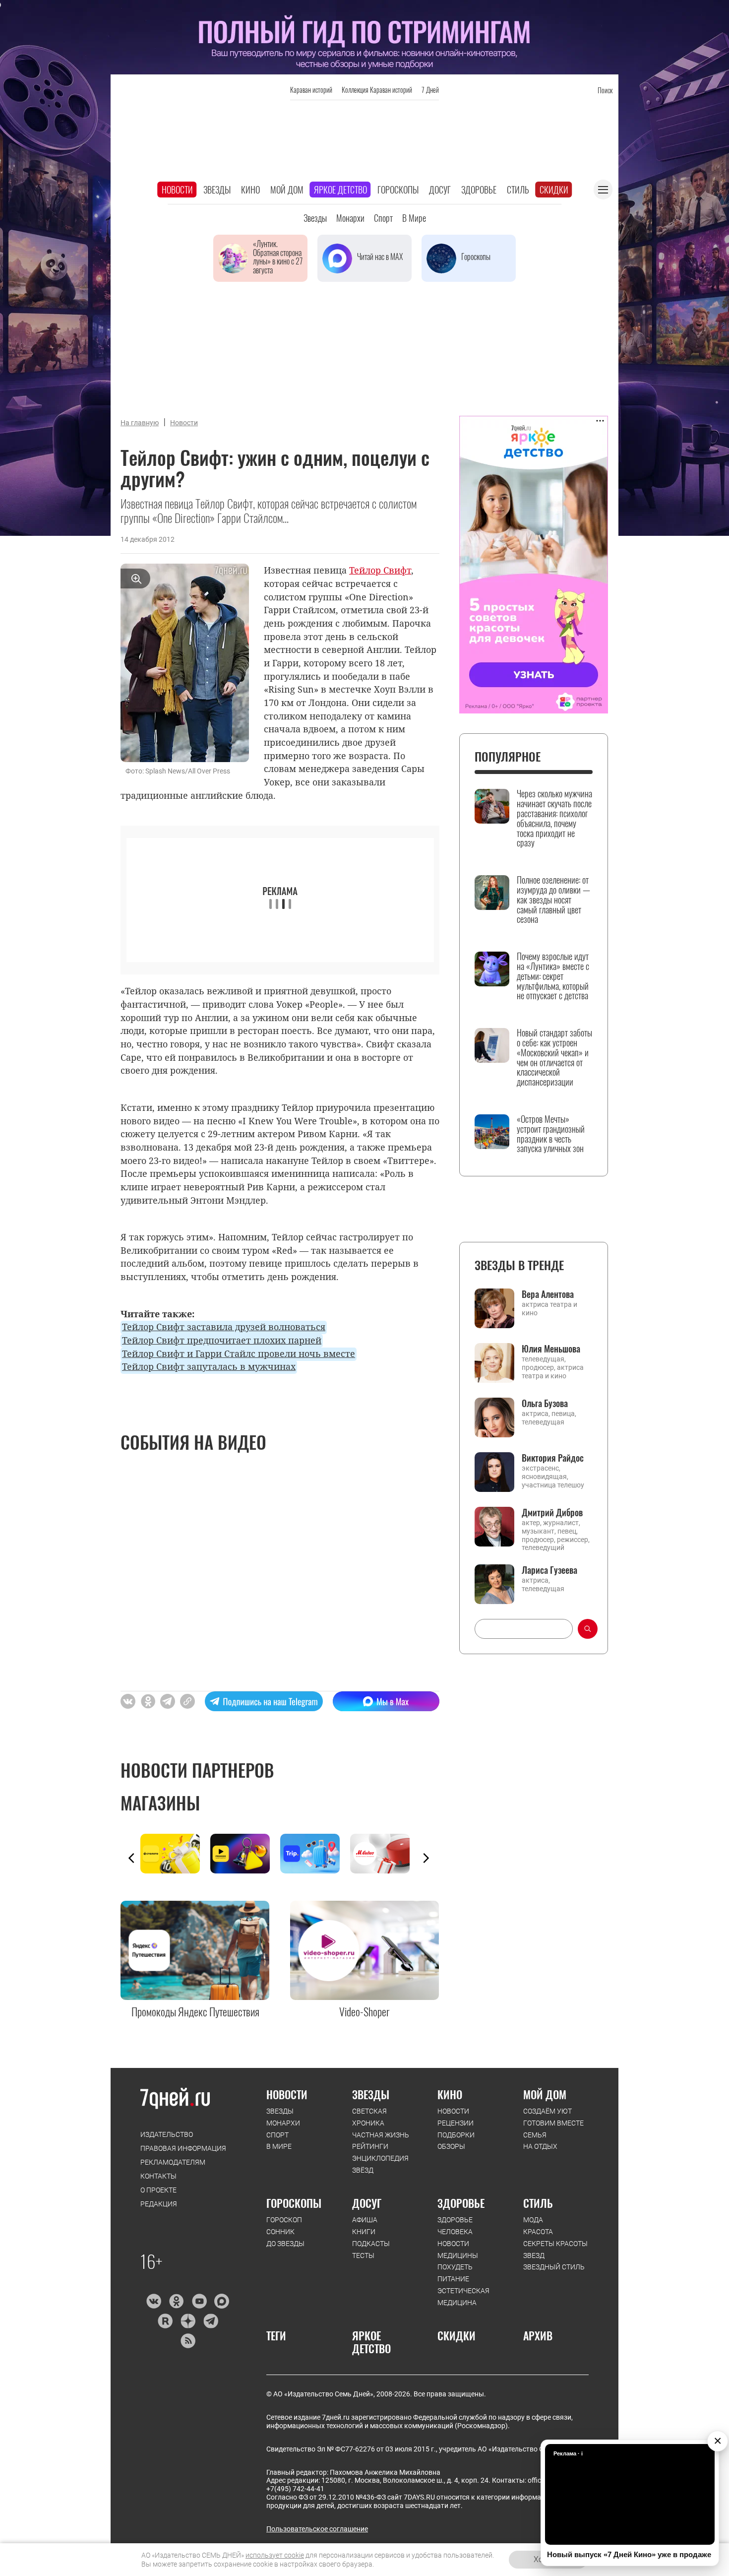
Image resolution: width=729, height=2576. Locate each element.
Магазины (160, 1803)
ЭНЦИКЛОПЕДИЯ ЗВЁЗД (380, 2164)
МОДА (533, 2220)
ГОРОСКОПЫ (294, 2203)
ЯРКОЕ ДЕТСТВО (371, 2342)
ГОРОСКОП (284, 2220)
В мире (414, 218)
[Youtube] (199, 2301)
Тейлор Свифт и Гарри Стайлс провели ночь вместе (239, 1353)
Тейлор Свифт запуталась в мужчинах (209, 1366)
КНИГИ (364, 2232)
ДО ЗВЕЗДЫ (285, 2244)
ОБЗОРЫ (451, 2146)
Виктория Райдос (553, 1458)
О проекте (158, 2190)
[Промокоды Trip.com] (315, 1854)
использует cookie (275, 2555)
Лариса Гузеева (549, 1570)
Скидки (554, 190)
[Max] (222, 2301)
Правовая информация (183, 2148)
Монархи (350, 218)
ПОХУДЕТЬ (455, 2267)
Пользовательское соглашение (317, 2529)
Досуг (440, 190)
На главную (140, 423)
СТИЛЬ (538, 2203)
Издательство (167, 2134)
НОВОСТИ (287, 2094)
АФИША (365, 2220)
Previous (131, 1858)
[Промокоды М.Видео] (385, 1854)
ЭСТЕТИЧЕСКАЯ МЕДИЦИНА (463, 2297)
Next (426, 1858)
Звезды (217, 190)
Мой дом (287, 190)
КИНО (450, 2094)
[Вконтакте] (153, 2301)
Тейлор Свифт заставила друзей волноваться (224, 1327)
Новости (177, 190)
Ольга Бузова (545, 1403)
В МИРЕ (279, 2146)
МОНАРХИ (283, 2123)
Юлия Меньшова (551, 1349)
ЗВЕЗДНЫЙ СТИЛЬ (554, 2267)
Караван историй (311, 90)
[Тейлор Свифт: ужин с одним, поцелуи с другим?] (187, 1701)
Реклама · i (568, 2453)
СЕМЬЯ (535, 2135)
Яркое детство (340, 190)
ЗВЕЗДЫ (280, 2111)
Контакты (158, 2176)
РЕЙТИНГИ (370, 2146)
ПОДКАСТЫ (371, 2244)
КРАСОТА (538, 2232)
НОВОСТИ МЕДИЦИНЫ (458, 2250)
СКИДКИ (456, 2335)
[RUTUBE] (165, 2321)
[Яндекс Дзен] (188, 2321)
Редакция (159, 2204)
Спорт (383, 218)
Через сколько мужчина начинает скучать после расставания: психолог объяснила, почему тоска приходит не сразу (554, 818)
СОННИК (280, 2232)
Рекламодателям (173, 2162)
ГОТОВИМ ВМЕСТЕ (553, 2123)
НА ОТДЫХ (540, 2146)
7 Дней (430, 90)
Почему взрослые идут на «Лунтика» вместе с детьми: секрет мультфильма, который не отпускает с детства (553, 976)
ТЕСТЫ (363, 2255)
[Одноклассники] (176, 2301)
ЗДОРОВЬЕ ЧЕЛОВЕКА (455, 2226)
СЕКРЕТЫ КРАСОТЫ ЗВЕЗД (555, 2250)
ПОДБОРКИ (456, 2135)
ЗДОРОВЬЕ (461, 2203)
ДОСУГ (367, 2203)
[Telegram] (211, 2321)
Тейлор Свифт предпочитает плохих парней (222, 1340)
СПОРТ (277, 2135)
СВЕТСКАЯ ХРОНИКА (369, 2117)
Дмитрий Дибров (552, 1512)
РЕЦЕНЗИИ (456, 2123)
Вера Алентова (548, 1294)
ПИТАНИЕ (453, 2279)
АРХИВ (538, 2335)
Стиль (518, 190)
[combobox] (524, 1629)
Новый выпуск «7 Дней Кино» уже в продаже (629, 2554)
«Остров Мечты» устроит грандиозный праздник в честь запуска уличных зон (551, 1134)
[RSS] (188, 2341)
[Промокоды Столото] (175, 1854)
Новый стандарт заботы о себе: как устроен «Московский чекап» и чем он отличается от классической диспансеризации (554, 1058)
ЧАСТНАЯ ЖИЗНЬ (381, 2135)
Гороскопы (398, 190)
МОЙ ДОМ (545, 2094)
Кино (250, 190)
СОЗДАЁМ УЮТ (547, 2111)
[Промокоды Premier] (245, 1854)
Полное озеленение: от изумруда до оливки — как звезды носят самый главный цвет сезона (553, 900)
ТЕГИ (276, 2335)
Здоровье (479, 190)
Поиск (605, 90)
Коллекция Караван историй (377, 90)
